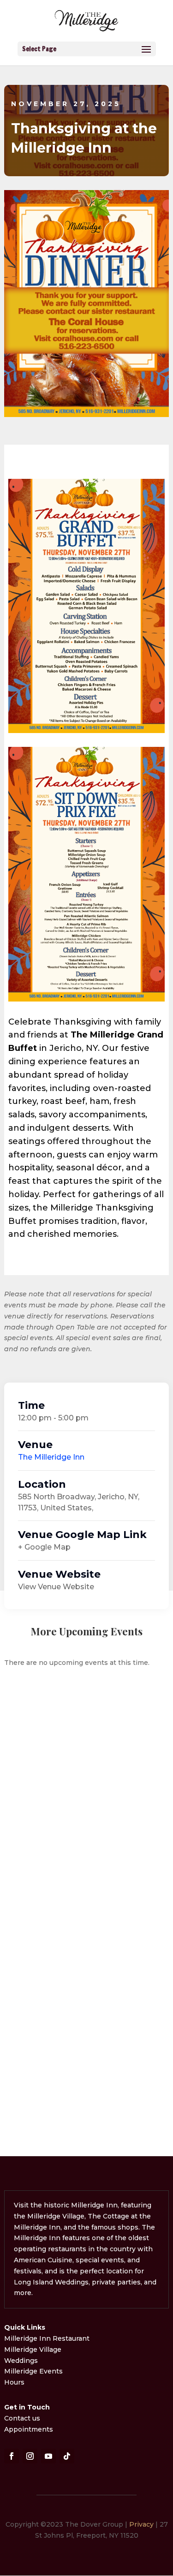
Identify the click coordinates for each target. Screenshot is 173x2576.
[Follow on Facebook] (12, 2456)
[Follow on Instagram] (30, 2456)
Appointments (29, 2429)
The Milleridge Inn (51, 1457)
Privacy (141, 2524)
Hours (14, 2382)
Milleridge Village (33, 2349)
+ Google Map (44, 1547)
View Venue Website (56, 1587)
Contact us (22, 2418)
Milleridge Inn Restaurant (48, 2338)
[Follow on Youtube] (48, 2456)
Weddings (21, 2361)
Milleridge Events (33, 2371)
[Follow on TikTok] (67, 2456)
